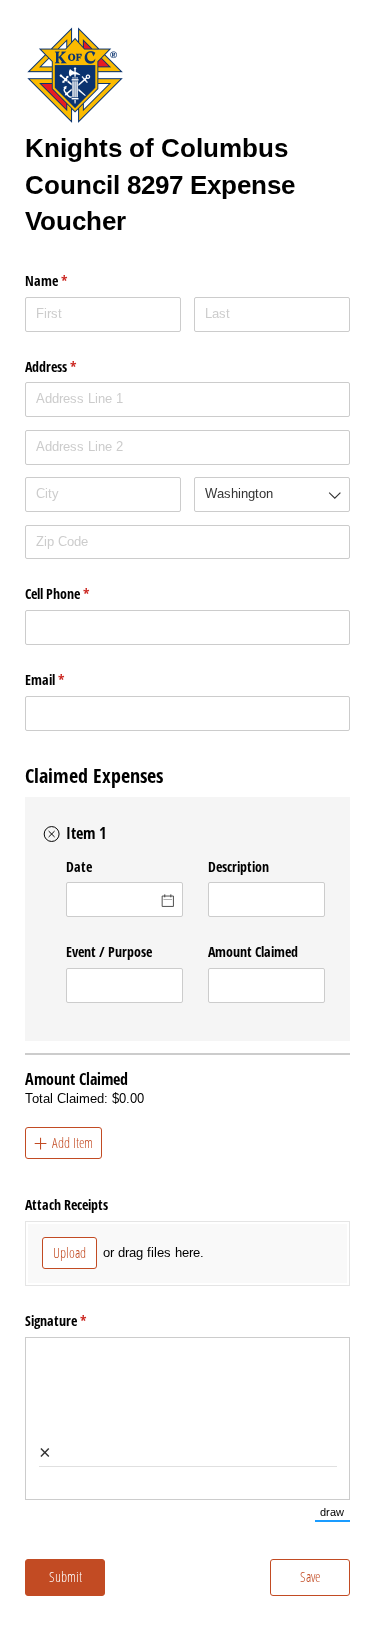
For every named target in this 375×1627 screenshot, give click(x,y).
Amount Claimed (253, 951)
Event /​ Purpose (109, 951)
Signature (79, 1320)
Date (79, 866)
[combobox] (187, 396)
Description (238, 866)
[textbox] (187, 399)
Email (68, 679)
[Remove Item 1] (52, 834)
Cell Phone (80, 593)
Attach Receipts (66, 1204)
